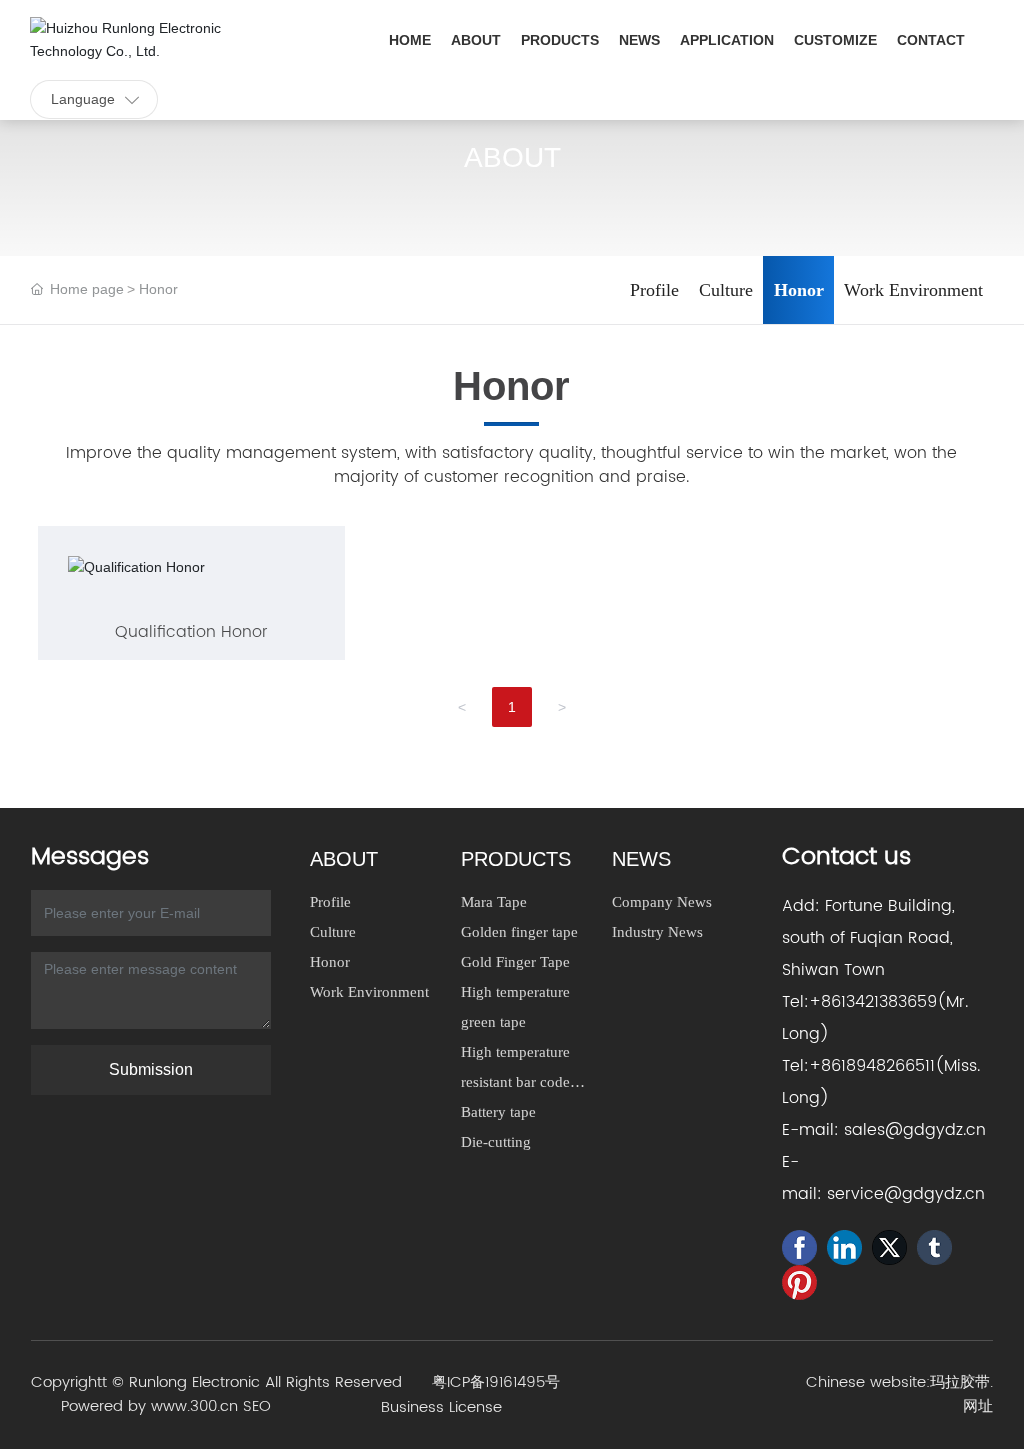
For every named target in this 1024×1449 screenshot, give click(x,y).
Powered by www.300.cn (149, 1406)
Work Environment (913, 290)
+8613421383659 (873, 1002)
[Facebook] (799, 1247)
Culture (726, 290)
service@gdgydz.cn (906, 1194)
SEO (257, 1406)
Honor (799, 290)
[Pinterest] (799, 1282)
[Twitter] (889, 1247)
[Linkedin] (844, 1247)
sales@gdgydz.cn (915, 1130)
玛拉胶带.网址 (961, 1394)
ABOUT (512, 157)
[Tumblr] (934, 1247)
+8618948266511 (872, 1066)
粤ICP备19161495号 (496, 1382)
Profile (654, 290)
